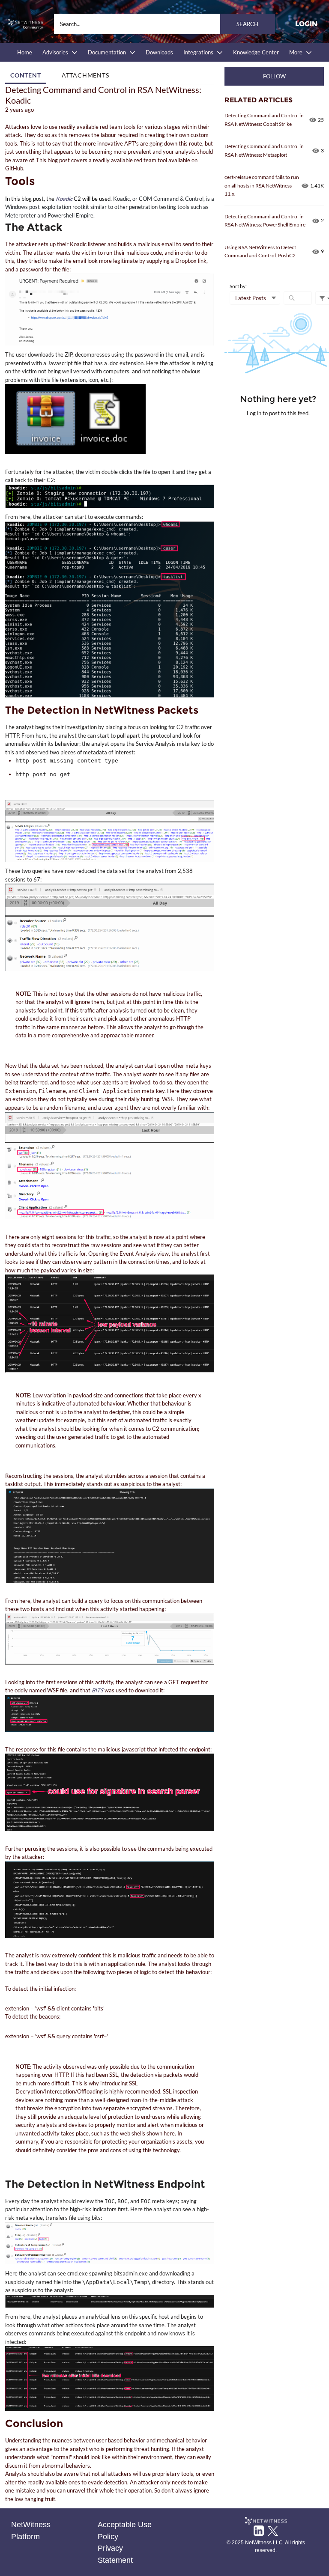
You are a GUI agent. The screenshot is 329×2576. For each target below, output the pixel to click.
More (296, 52)
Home (25, 52)
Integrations (198, 52)
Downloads (159, 52)
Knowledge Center (256, 52)
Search (247, 24)
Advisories (55, 52)
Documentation (107, 52)
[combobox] (164, 24)
